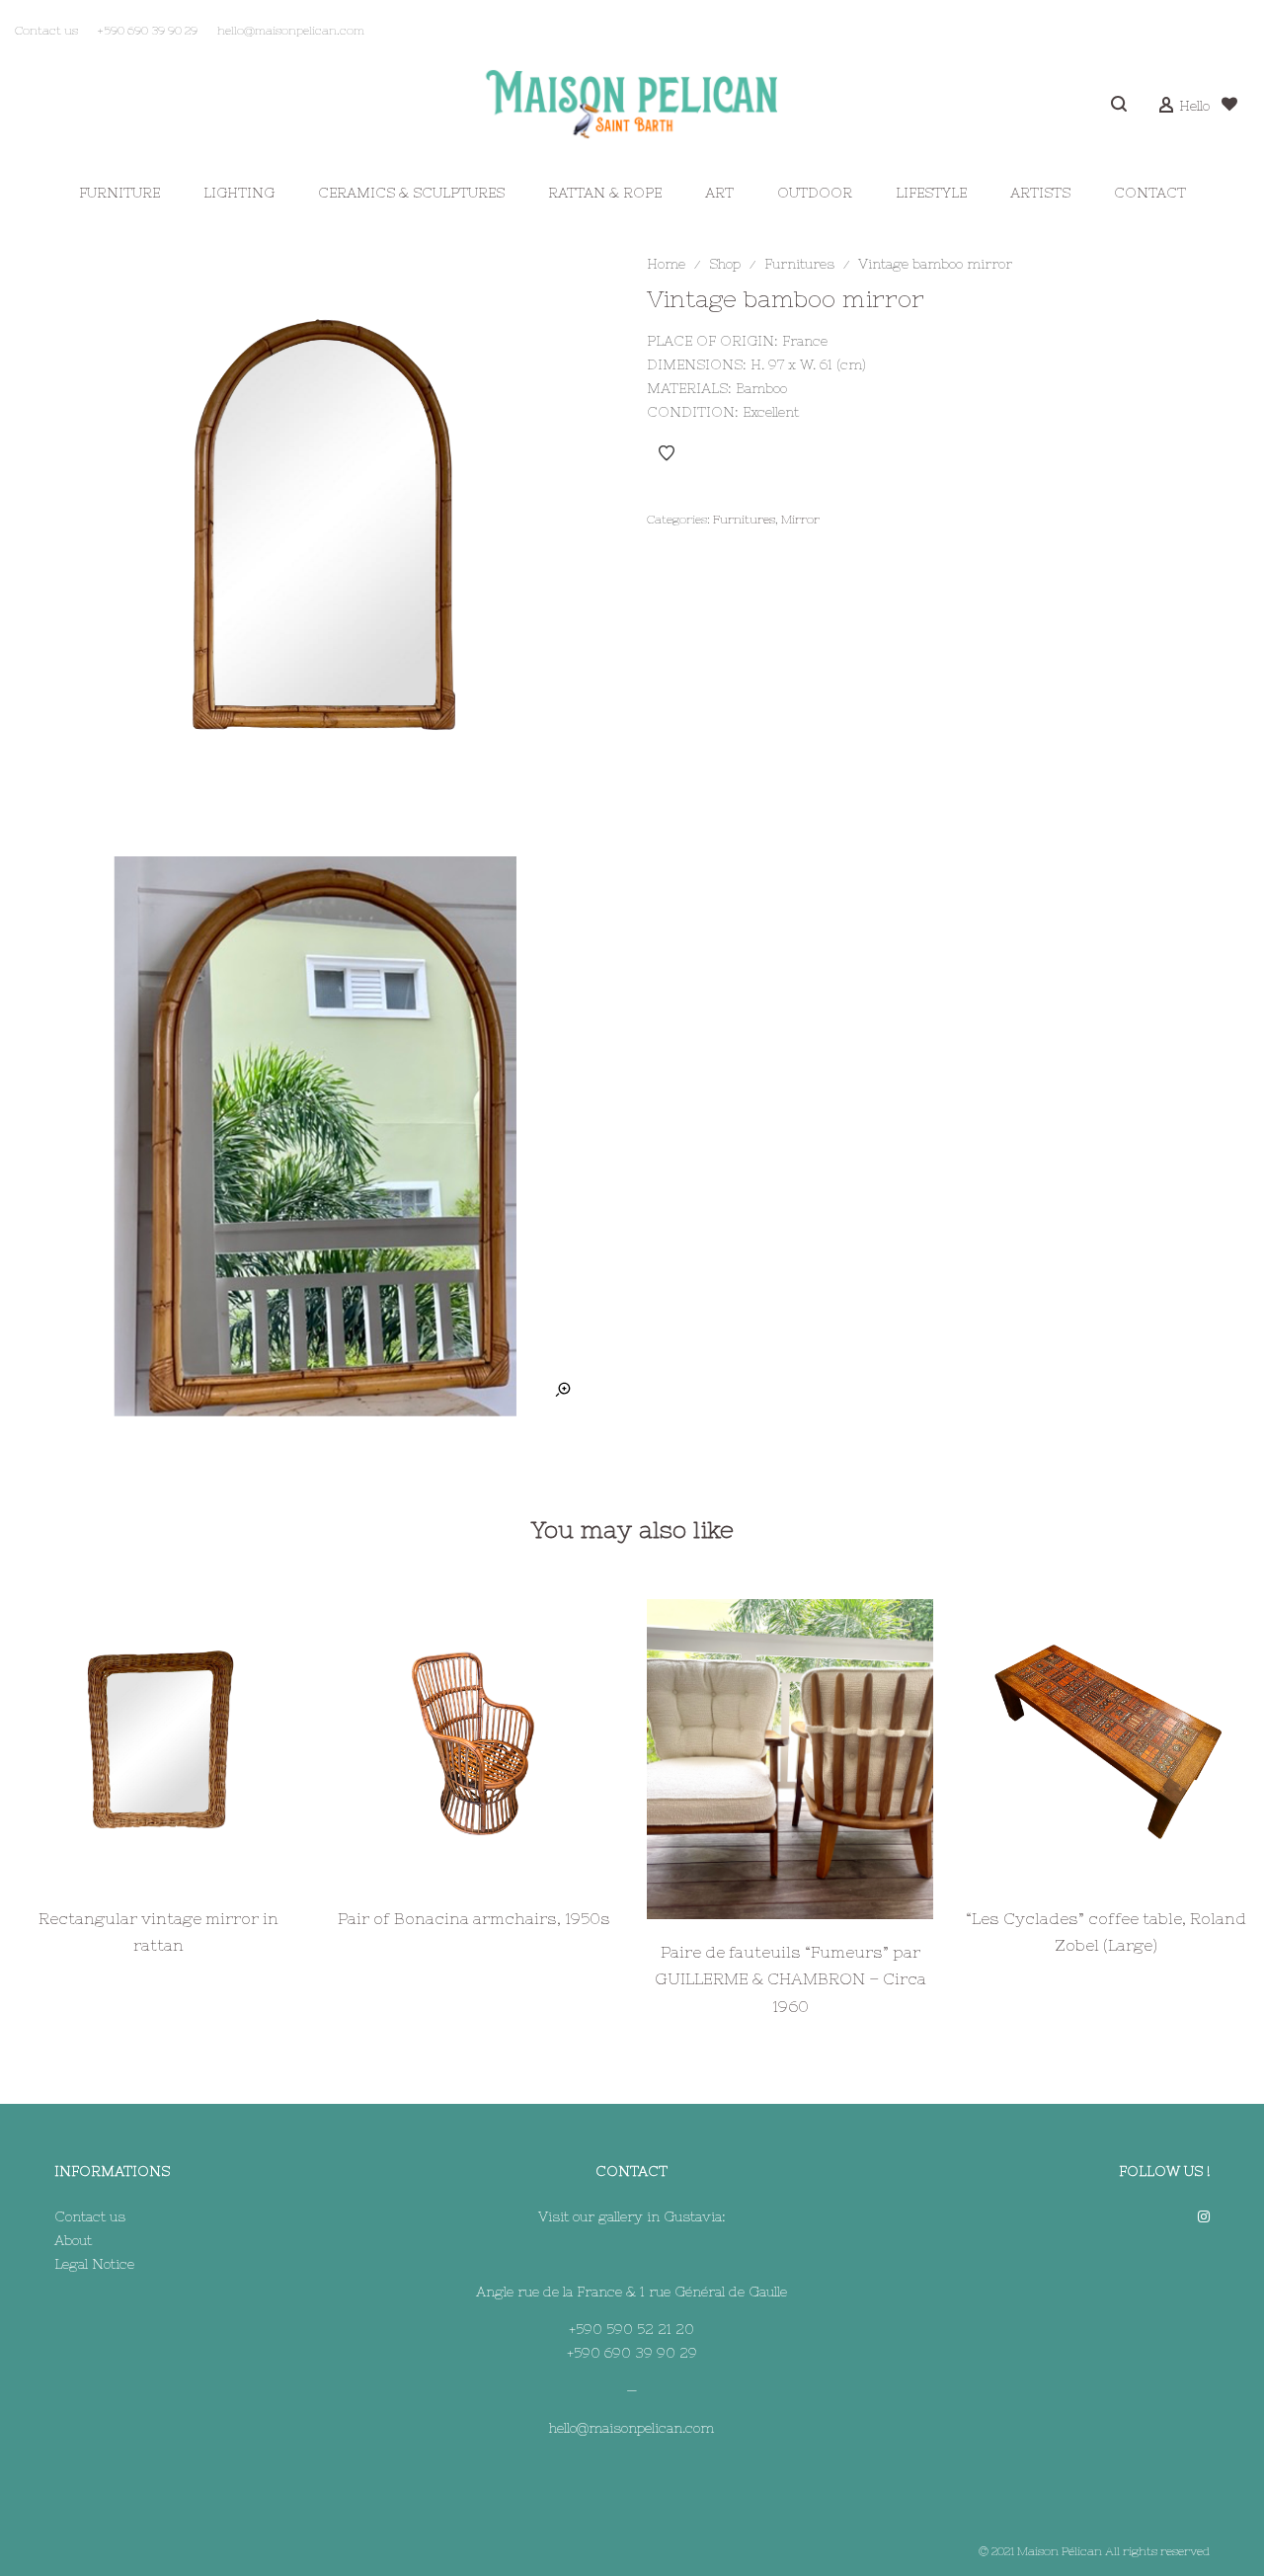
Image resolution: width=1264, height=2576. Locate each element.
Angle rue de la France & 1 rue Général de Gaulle (632, 2292)
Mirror (800, 520)
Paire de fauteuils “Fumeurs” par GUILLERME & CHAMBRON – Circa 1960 (790, 1979)
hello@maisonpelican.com (632, 2428)
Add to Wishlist (667, 453)
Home (666, 264)
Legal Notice (94, 2264)
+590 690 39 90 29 (632, 2353)
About (73, 2240)
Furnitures (799, 264)
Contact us (90, 2216)
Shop (725, 264)
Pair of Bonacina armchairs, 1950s (474, 1918)
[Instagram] (1204, 2216)
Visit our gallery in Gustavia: (632, 2216)
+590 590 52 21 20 (632, 2329)
